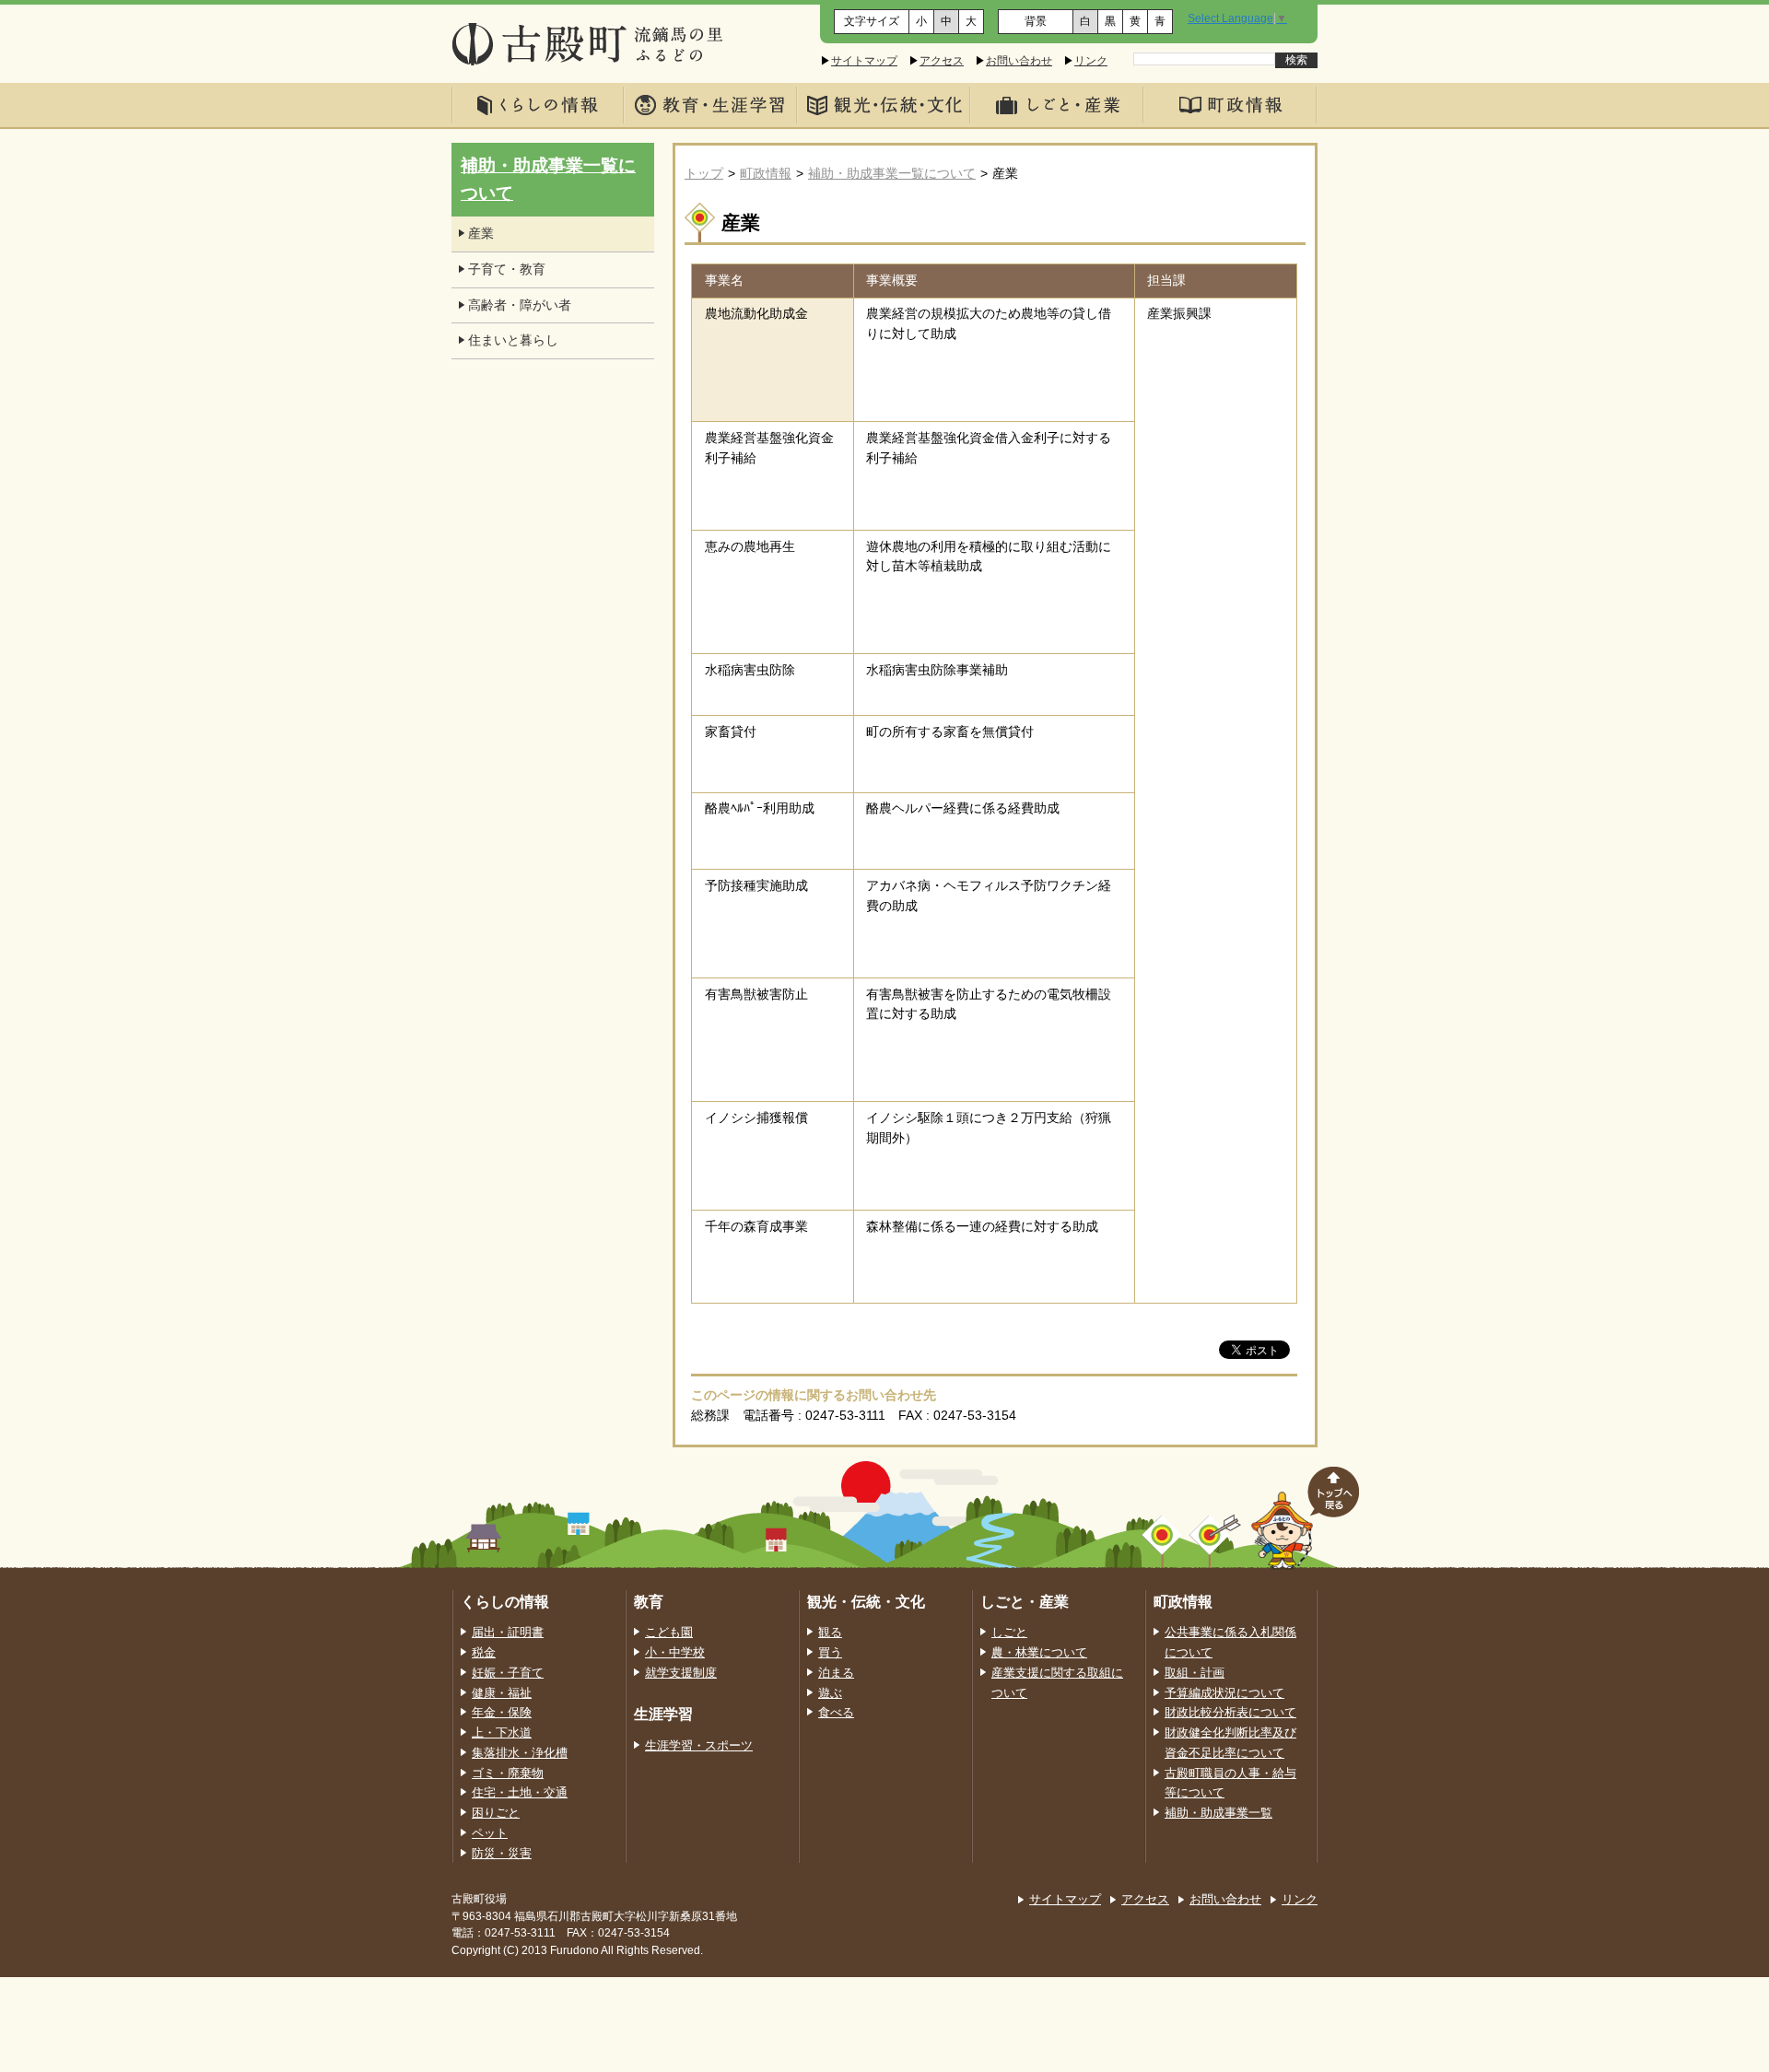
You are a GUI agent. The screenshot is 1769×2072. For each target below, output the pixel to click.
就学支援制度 (681, 1673)
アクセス (942, 61)
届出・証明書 (508, 1633)
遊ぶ (830, 1693)
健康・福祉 (502, 1693)
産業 (481, 234)
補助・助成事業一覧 (1218, 1813)
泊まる (836, 1673)
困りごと (496, 1813)
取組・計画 (1195, 1673)
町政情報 (766, 174)
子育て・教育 (507, 269)
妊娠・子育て (508, 1673)
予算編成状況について (1224, 1693)
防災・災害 (502, 1854)
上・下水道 (502, 1733)
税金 (484, 1653)
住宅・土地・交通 (520, 1793)
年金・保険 (502, 1713)
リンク (1091, 61)
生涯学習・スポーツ (699, 1746)
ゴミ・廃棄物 (508, 1773)
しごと (1009, 1633)
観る (830, 1633)
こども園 (669, 1633)
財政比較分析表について (1230, 1713)
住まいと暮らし (513, 340)
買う (830, 1653)
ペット (490, 1833)
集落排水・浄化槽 (520, 1753)
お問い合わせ (1019, 61)
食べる (836, 1713)
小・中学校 (675, 1653)
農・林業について (1039, 1653)
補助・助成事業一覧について (892, 174)
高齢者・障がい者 (520, 305)
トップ (704, 174)
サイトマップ (864, 61)
